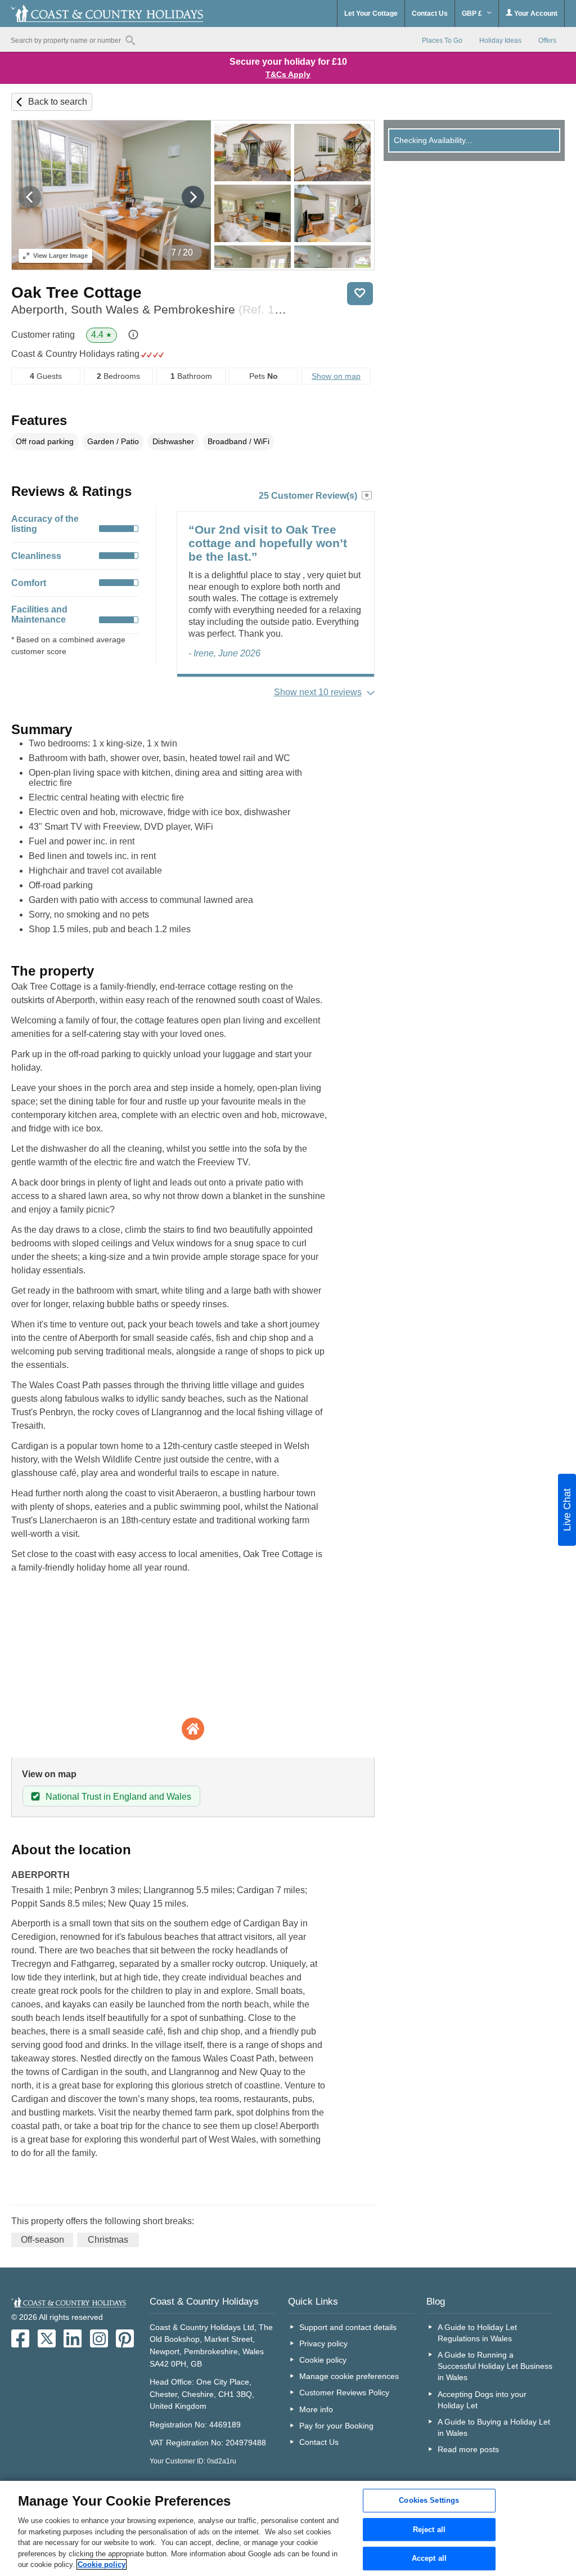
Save (360, 294)
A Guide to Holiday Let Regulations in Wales (477, 2333)
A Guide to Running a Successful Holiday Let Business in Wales (495, 2366)
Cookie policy (323, 2360)
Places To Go (442, 41)
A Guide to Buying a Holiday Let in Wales (494, 2427)
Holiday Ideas (500, 41)
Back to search (58, 102)
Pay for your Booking (336, 2426)
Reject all (429, 2530)
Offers (547, 41)
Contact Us (430, 14)
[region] (288, 2528)
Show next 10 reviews (318, 692)
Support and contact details (348, 2327)
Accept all (429, 2559)
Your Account (535, 14)
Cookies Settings (429, 2500)
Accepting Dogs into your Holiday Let (482, 2400)
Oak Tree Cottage (76, 292)
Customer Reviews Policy (344, 2392)
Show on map (336, 376)
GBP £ (473, 14)
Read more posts (468, 2449)
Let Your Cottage (371, 14)
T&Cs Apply (288, 74)
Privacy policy (323, 2344)
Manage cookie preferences (349, 2376)
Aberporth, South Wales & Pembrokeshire (151, 309)
